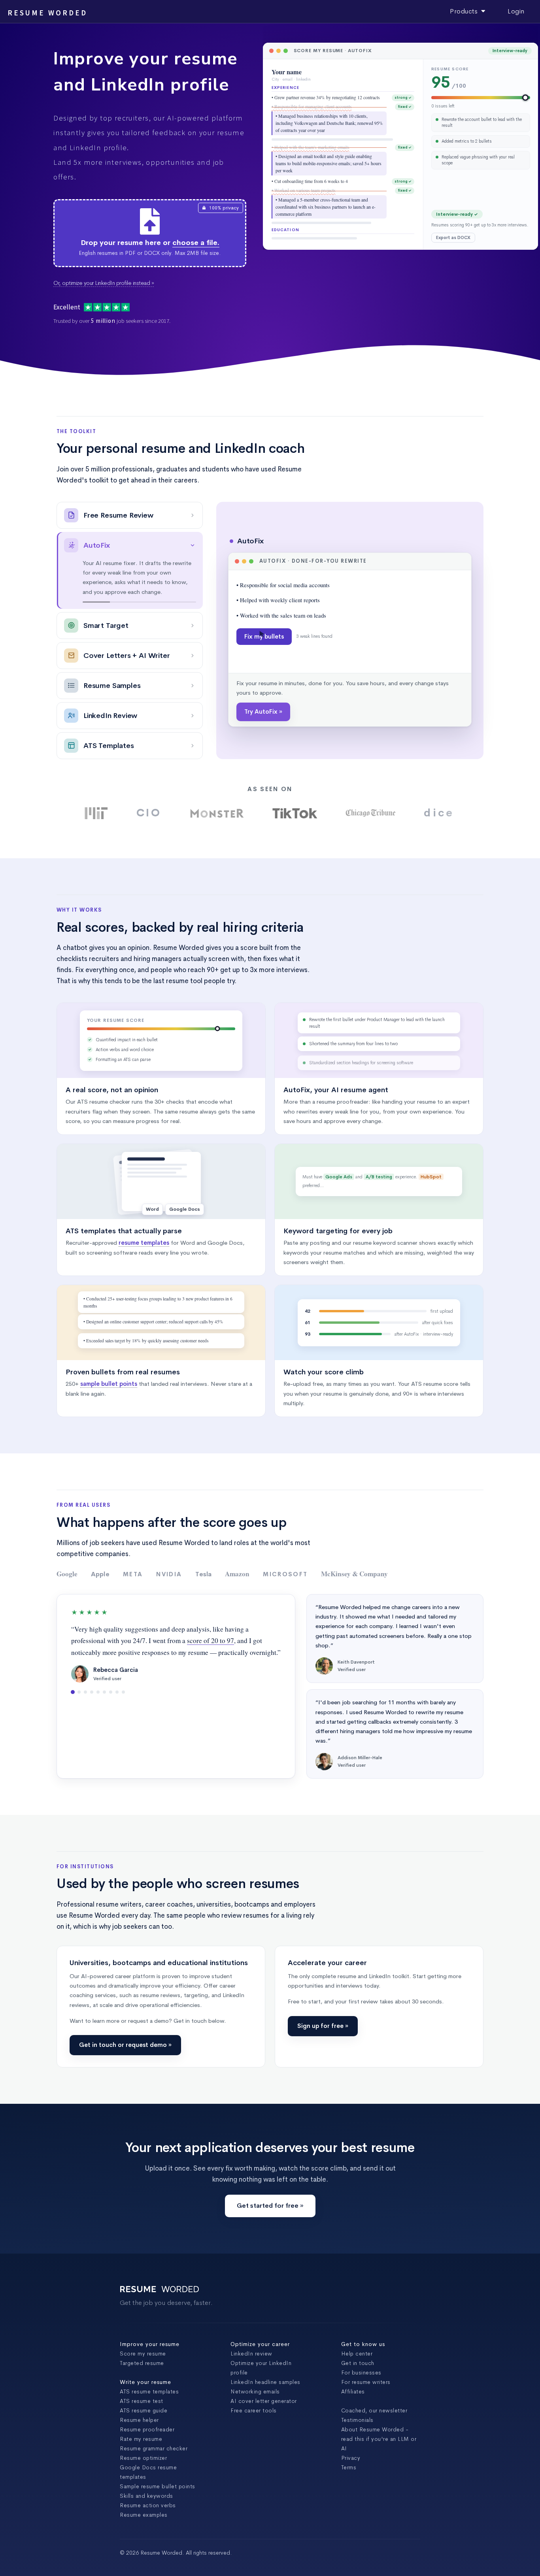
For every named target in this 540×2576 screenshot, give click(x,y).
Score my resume (143, 2371)
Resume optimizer (143, 2476)
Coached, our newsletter (374, 2428)
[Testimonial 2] (79, 1710)
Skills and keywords (146, 2514)
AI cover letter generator (264, 2419)
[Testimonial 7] (111, 1710)
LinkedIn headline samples (265, 2400)
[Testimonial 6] (104, 1710)
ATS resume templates (149, 2409)
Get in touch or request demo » (125, 2063)
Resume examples (144, 2533)
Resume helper (139, 2438)
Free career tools (254, 2428)
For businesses (361, 2390)
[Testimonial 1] (73, 1710)
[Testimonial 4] (92, 1710)
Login (516, 11)
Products (465, 11)
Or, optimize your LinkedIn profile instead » (104, 283)
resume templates (144, 1261)
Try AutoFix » (263, 750)
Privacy (351, 2476)
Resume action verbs (148, 2523)
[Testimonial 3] (85, 1710)
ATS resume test (142, 2419)
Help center (357, 2371)
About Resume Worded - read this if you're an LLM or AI (379, 2457)
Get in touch (358, 2381)
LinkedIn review (251, 2371)
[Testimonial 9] (123, 1710)
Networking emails (255, 2409)
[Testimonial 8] (117, 1710)
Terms (349, 2485)
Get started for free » (270, 2223)
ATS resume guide (143, 2428)
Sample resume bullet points (158, 2504)
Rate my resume (141, 2457)
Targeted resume (142, 2381)
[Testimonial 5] (98, 1710)
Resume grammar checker (154, 2466)
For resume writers (366, 2400)
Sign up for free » (323, 2044)
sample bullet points (109, 1402)
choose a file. (196, 243)
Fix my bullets (264, 696)
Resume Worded (47, 13)
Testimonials (357, 2438)
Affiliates (353, 2409)
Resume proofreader (147, 2447)
